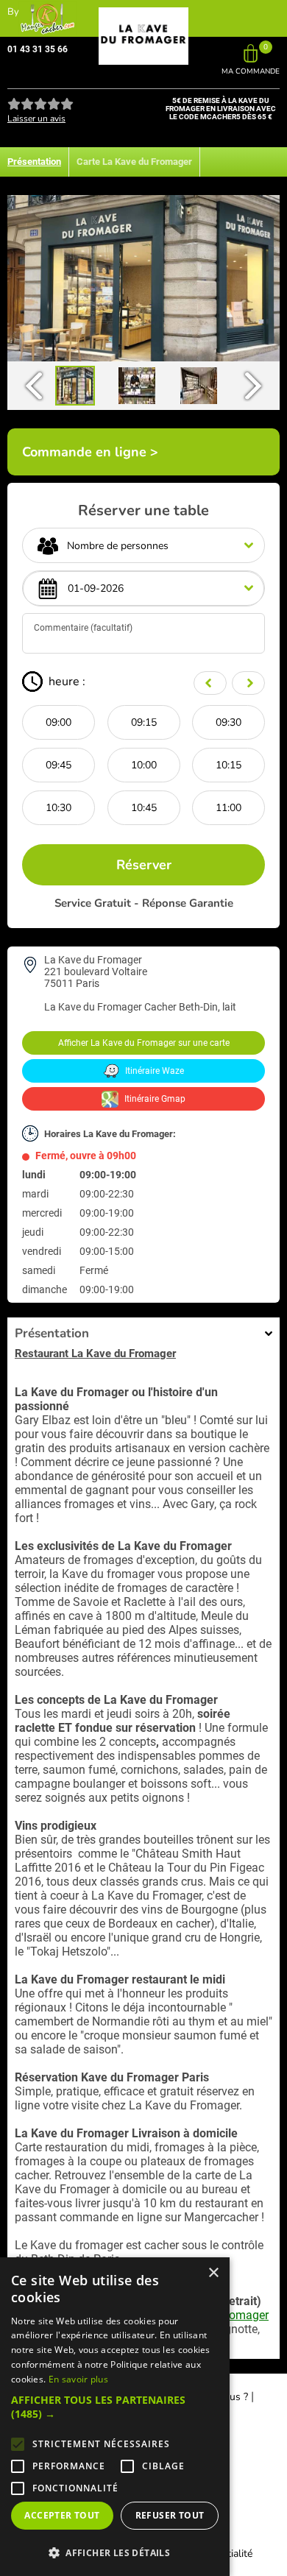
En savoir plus (78, 2379)
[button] (115, 2407)
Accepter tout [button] (62, 2515)
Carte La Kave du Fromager (134, 162)
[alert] (115, 2417)
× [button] (213, 2273)
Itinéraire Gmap (154, 1099)
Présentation (34, 162)
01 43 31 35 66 (38, 49)
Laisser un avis (36, 118)
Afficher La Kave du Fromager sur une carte (144, 1043)
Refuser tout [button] (170, 2515)
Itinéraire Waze (153, 1071)
